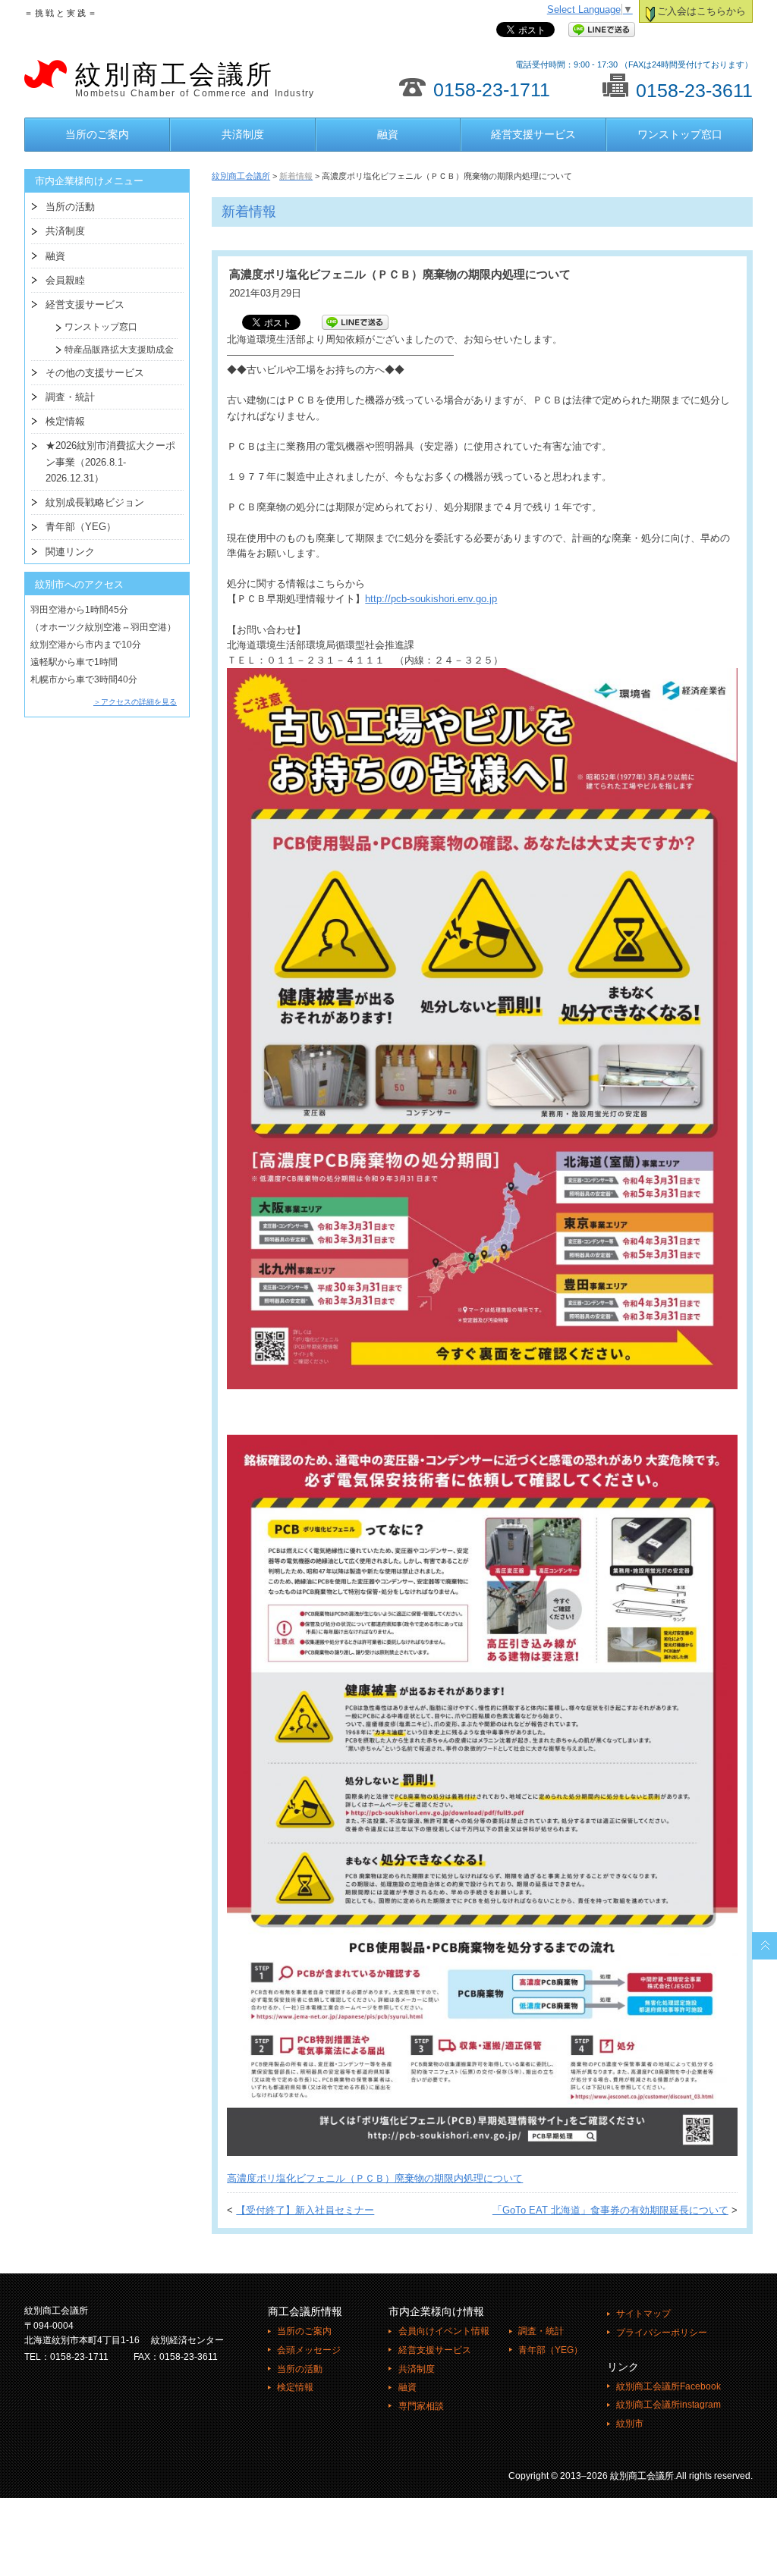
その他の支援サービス (95, 373)
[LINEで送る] (602, 30)
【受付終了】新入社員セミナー (305, 2210)
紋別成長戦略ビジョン (95, 502)
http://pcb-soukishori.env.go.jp (431, 599)
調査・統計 (70, 397)
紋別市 (630, 2424)
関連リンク (70, 552)
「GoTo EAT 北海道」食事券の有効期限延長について (610, 2210)
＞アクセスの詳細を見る (135, 702)
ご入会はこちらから (702, 11)
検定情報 (65, 421)
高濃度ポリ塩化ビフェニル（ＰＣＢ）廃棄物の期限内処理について (375, 2179)
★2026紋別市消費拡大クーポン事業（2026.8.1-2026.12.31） (110, 462)
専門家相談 (421, 2406)
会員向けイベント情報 (444, 2331)
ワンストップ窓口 (680, 134)
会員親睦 (65, 280)
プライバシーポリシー (662, 2333)
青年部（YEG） (81, 527)
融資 (388, 134)
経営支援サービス (533, 134)
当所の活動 (70, 207)
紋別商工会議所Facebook (668, 2386)
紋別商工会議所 (195, 80)
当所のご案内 (97, 134)
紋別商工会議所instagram (668, 2405)
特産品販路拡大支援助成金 (115, 350)
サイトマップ (643, 2314)
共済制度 (243, 134)
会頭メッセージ (309, 2350)
